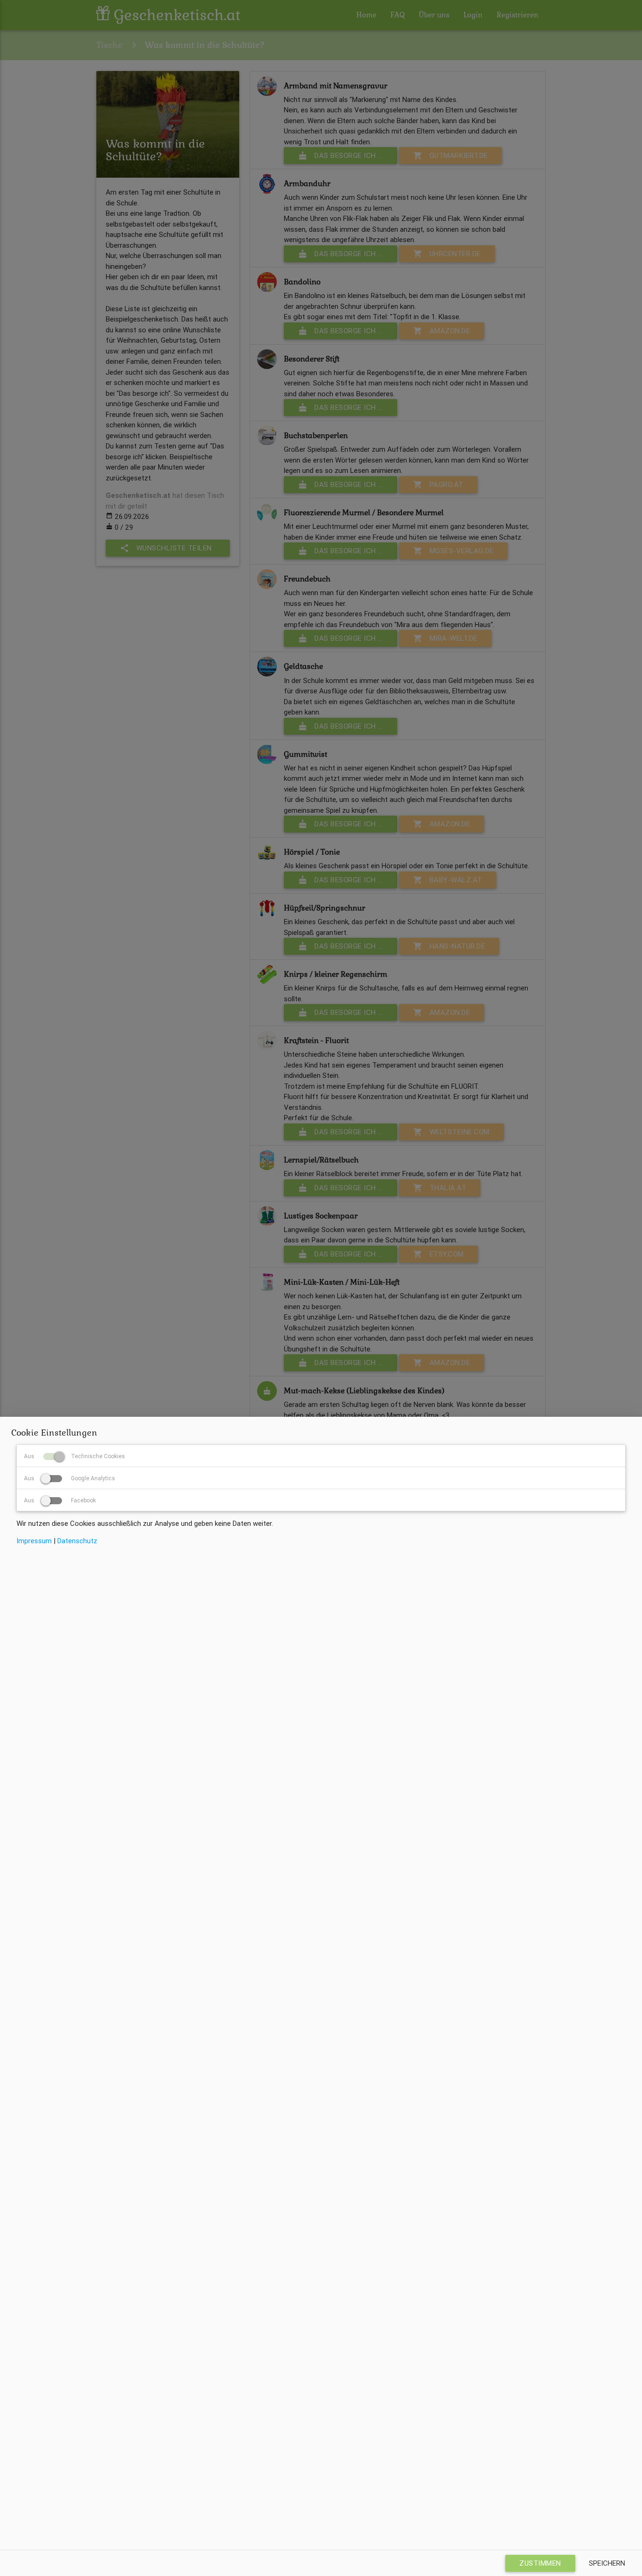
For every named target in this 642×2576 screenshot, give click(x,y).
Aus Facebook (60, 1500)
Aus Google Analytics (70, 1478)
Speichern (607, 2563)
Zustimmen (540, 2563)
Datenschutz (77, 1541)
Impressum (34, 1541)
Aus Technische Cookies (74, 1456)
